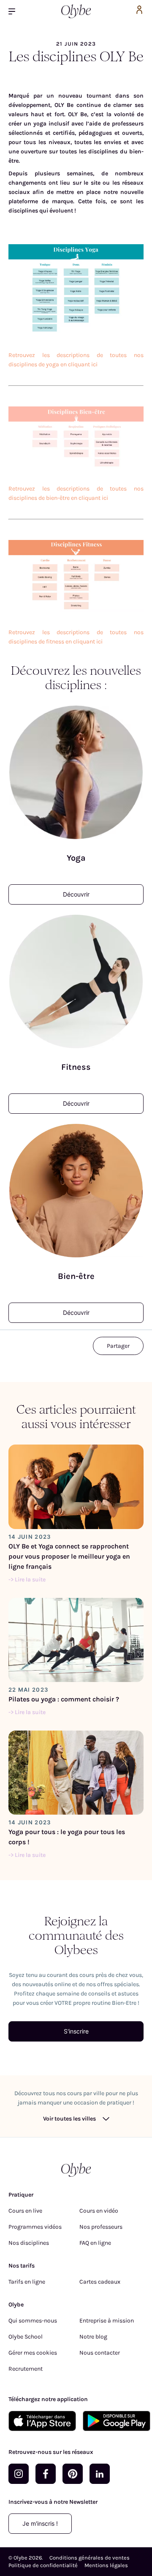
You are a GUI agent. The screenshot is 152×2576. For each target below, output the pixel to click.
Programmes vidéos (35, 2227)
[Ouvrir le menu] (15, 11)
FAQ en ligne (95, 2243)
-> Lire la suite (27, 1580)
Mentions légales (106, 2565)
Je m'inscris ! (40, 2523)
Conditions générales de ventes (90, 2558)
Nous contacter (100, 2353)
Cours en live (25, 2211)
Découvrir (76, 894)
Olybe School (26, 2337)
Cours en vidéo (99, 2211)
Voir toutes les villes (69, 2119)
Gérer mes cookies (33, 2353)
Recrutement (26, 2369)
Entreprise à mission (107, 2321)
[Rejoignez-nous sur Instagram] (19, 2474)
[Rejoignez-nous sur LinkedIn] (100, 2474)
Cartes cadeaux (100, 2282)
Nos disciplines (29, 2243)
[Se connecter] (139, 11)
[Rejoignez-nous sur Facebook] (46, 2474)
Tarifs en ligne (27, 2282)
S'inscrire (76, 2031)
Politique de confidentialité (43, 2565)
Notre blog (93, 2337)
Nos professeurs (101, 2227)
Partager (118, 1346)
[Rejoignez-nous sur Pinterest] (73, 2474)
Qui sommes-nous (33, 2321)
